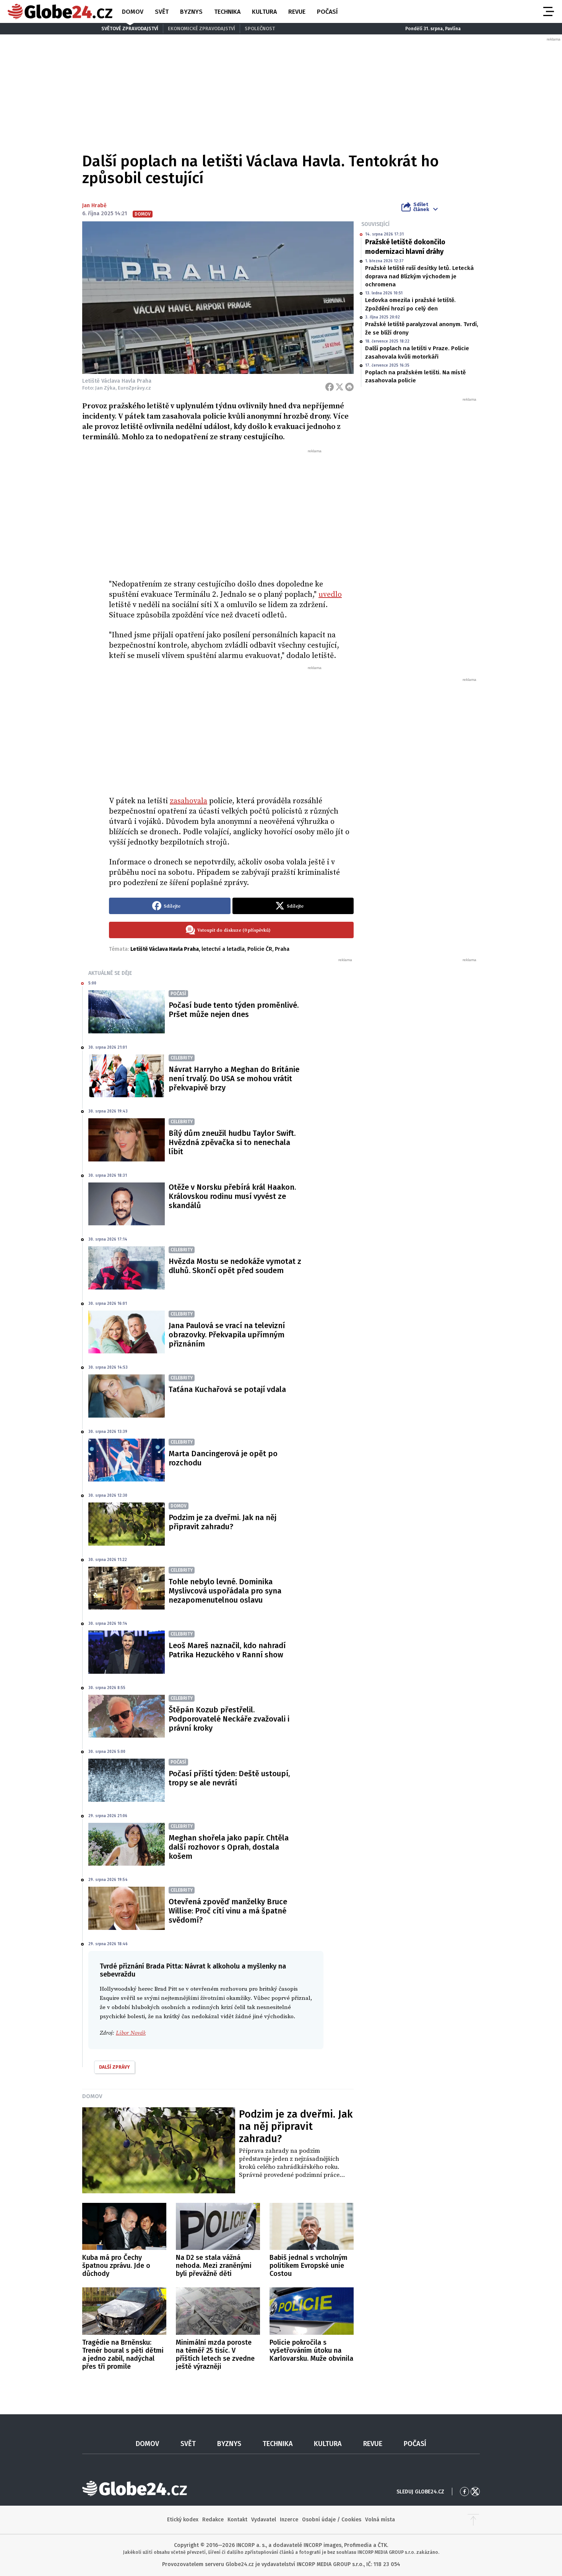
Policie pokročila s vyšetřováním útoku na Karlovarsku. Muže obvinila (311, 2350)
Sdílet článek (421, 207)
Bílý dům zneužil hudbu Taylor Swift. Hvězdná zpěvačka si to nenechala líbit (232, 1142)
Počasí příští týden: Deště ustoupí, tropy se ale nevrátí (229, 1778)
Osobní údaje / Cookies (332, 2520)
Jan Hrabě (94, 205)
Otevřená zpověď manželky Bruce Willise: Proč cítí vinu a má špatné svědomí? (228, 1911)
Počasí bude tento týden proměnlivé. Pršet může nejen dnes (234, 1010)
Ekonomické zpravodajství (201, 28)
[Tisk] (349, 387)
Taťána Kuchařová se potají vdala (227, 1389)
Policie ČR (260, 949)
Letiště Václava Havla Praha (165, 949)
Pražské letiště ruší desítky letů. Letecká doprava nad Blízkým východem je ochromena (419, 276)
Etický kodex (183, 2520)
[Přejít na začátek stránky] (473, 2520)
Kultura (264, 12)
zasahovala (188, 801)
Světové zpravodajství (130, 28)
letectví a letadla (223, 949)
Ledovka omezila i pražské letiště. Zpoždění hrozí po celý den (410, 304)
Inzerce (289, 2520)
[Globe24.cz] (60, 11)
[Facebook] (330, 387)
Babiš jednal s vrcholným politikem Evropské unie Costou (309, 2266)
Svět (162, 12)
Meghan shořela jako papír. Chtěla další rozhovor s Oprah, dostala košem (229, 1847)
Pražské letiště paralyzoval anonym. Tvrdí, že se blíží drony (422, 328)
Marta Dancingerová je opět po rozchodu (223, 1458)
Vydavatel (264, 2520)
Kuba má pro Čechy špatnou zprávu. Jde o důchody (116, 2266)
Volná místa (380, 2520)
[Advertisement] (231, 511)
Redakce (213, 2520)
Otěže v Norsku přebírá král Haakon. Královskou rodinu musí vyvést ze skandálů (232, 1196)
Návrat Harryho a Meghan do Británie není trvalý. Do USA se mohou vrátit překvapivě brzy (234, 1078)
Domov (133, 12)
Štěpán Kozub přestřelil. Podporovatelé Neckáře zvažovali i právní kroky (229, 1719)
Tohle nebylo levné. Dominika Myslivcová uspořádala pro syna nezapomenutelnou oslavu (225, 1591)
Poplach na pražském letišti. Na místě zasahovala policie (415, 376)
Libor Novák (131, 2033)
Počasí (327, 12)
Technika (227, 12)
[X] (339, 387)
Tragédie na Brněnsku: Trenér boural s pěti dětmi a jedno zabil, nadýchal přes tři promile (123, 2354)
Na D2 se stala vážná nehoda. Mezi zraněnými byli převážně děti (214, 2266)
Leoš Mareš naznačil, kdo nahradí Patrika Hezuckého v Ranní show (227, 1650)
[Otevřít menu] (548, 11)
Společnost (260, 28)
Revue (297, 12)
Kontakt (237, 2520)
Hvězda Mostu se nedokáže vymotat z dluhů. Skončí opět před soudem (235, 1266)
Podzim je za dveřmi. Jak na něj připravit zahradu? (223, 1522)
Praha (282, 949)
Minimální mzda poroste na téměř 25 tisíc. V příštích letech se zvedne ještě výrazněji (215, 2354)
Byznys (191, 12)
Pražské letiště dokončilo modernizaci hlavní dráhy (405, 247)
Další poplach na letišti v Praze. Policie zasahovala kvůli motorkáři (417, 352)
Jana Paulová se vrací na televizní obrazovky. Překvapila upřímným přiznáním (227, 1335)
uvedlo (330, 595)
